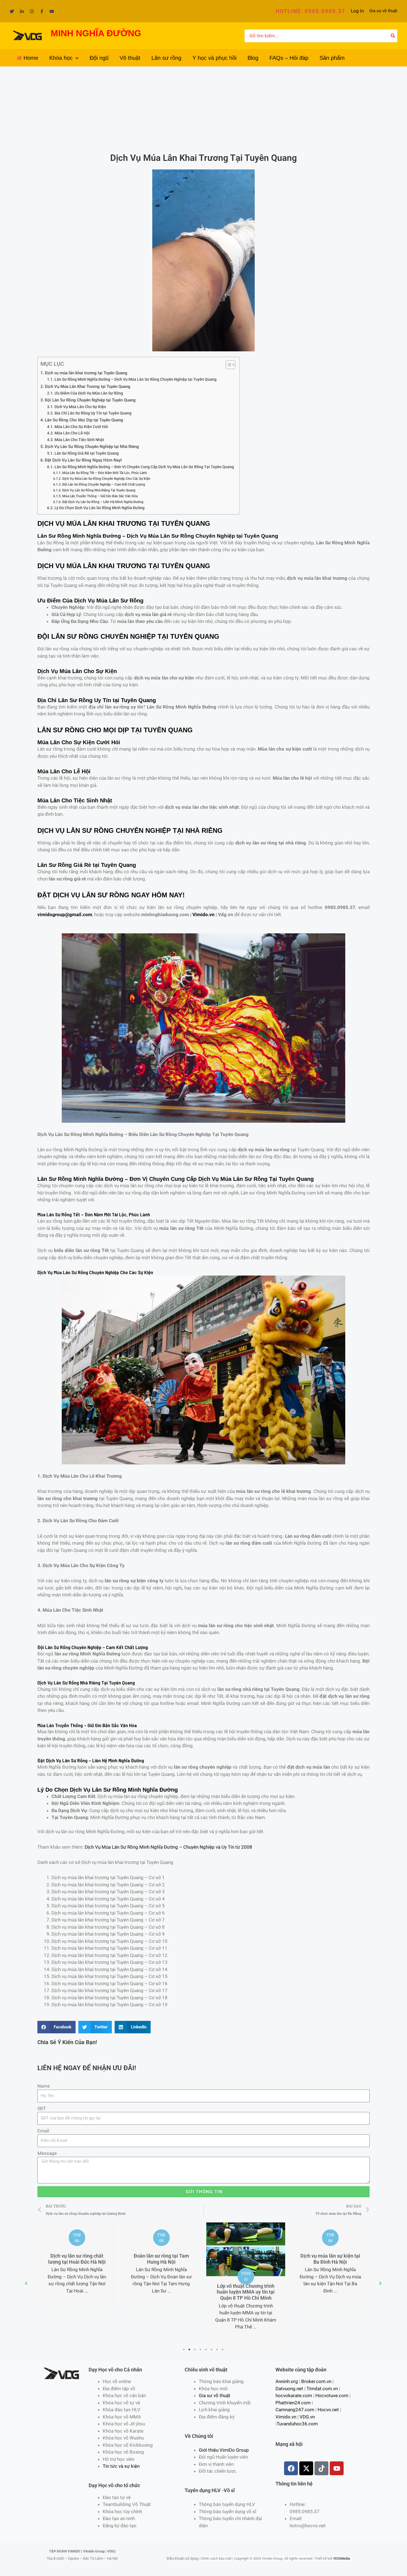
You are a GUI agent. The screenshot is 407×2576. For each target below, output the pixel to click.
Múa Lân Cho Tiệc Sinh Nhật (79, 440)
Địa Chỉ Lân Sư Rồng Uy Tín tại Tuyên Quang (93, 413)
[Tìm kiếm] (393, 36)
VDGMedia (342, 2558)
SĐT (42, 2108)
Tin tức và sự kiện (121, 2466)
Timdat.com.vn (322, 2389)
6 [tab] (212, 2350)
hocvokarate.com (294, 2395)
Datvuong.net (289, 2389)
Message (47, 2153)
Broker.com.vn (316, 2381)
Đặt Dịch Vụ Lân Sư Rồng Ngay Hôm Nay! (83, 460)
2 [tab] (190, 2350)
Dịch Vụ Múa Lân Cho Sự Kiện (80, 407)
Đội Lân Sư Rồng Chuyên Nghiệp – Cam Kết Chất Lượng (104, 484)
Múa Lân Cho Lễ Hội (72, 433)
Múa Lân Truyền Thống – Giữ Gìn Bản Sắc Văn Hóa (100, 496)
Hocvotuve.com (332, 2395)
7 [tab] (217, 2350)
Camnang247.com (295, 2410)
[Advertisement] (203, 108)
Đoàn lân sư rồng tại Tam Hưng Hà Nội (77, 2259)
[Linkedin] (22, 11)
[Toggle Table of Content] (228, 365)
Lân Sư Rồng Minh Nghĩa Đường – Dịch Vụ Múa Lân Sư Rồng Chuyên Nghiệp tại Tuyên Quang (136, 379)
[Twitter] (12, 11)
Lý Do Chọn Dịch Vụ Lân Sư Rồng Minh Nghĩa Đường (100, 508)
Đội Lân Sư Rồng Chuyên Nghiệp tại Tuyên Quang (90, 400)
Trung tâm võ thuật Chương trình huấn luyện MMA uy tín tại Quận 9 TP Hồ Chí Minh (330, 2292)
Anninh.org (287, 2381)
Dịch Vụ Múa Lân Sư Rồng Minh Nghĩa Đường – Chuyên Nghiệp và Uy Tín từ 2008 (168, 1847)
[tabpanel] (77, 2265)
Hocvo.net (328, 2410)
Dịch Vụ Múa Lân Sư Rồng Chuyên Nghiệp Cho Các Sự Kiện (106, 479)
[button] (311, 11)
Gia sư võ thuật (383, 11)
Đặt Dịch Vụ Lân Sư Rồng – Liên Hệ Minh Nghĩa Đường (103, 502)
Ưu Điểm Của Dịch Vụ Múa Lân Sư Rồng (89, 393)
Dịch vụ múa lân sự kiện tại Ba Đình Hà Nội (246, 2259)
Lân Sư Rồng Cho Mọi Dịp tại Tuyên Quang (84, 420)
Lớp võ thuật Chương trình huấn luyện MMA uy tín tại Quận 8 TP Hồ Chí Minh (161, 2292)
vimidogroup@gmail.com (65, 915)
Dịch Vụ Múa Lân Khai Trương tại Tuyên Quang (88, 387)
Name (44, 2086)
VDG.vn (307, 2417)
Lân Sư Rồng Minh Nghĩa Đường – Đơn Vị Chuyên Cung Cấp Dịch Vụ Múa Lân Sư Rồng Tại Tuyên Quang (144, 467)
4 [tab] (201, 2350)
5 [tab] (206, 2350)
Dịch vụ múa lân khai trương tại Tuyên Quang (86, 373)
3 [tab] (195, 2350)
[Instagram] (32, 11)
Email (43, 2131)
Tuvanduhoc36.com (297, 2424)
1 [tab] (184, 2350)
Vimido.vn (203, 915)
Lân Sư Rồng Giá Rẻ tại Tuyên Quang (87, 453)
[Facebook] (42, 11)
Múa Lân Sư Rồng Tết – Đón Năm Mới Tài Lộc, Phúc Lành (105, 473)
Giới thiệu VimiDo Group (224, 2450)
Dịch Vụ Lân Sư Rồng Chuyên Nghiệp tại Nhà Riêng (92, 447)
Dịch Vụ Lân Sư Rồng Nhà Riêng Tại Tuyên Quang (99, 490)
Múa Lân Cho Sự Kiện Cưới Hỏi (81, 427)
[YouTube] (52, 11)
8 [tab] (223, 2350)
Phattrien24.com (293, 2403)
